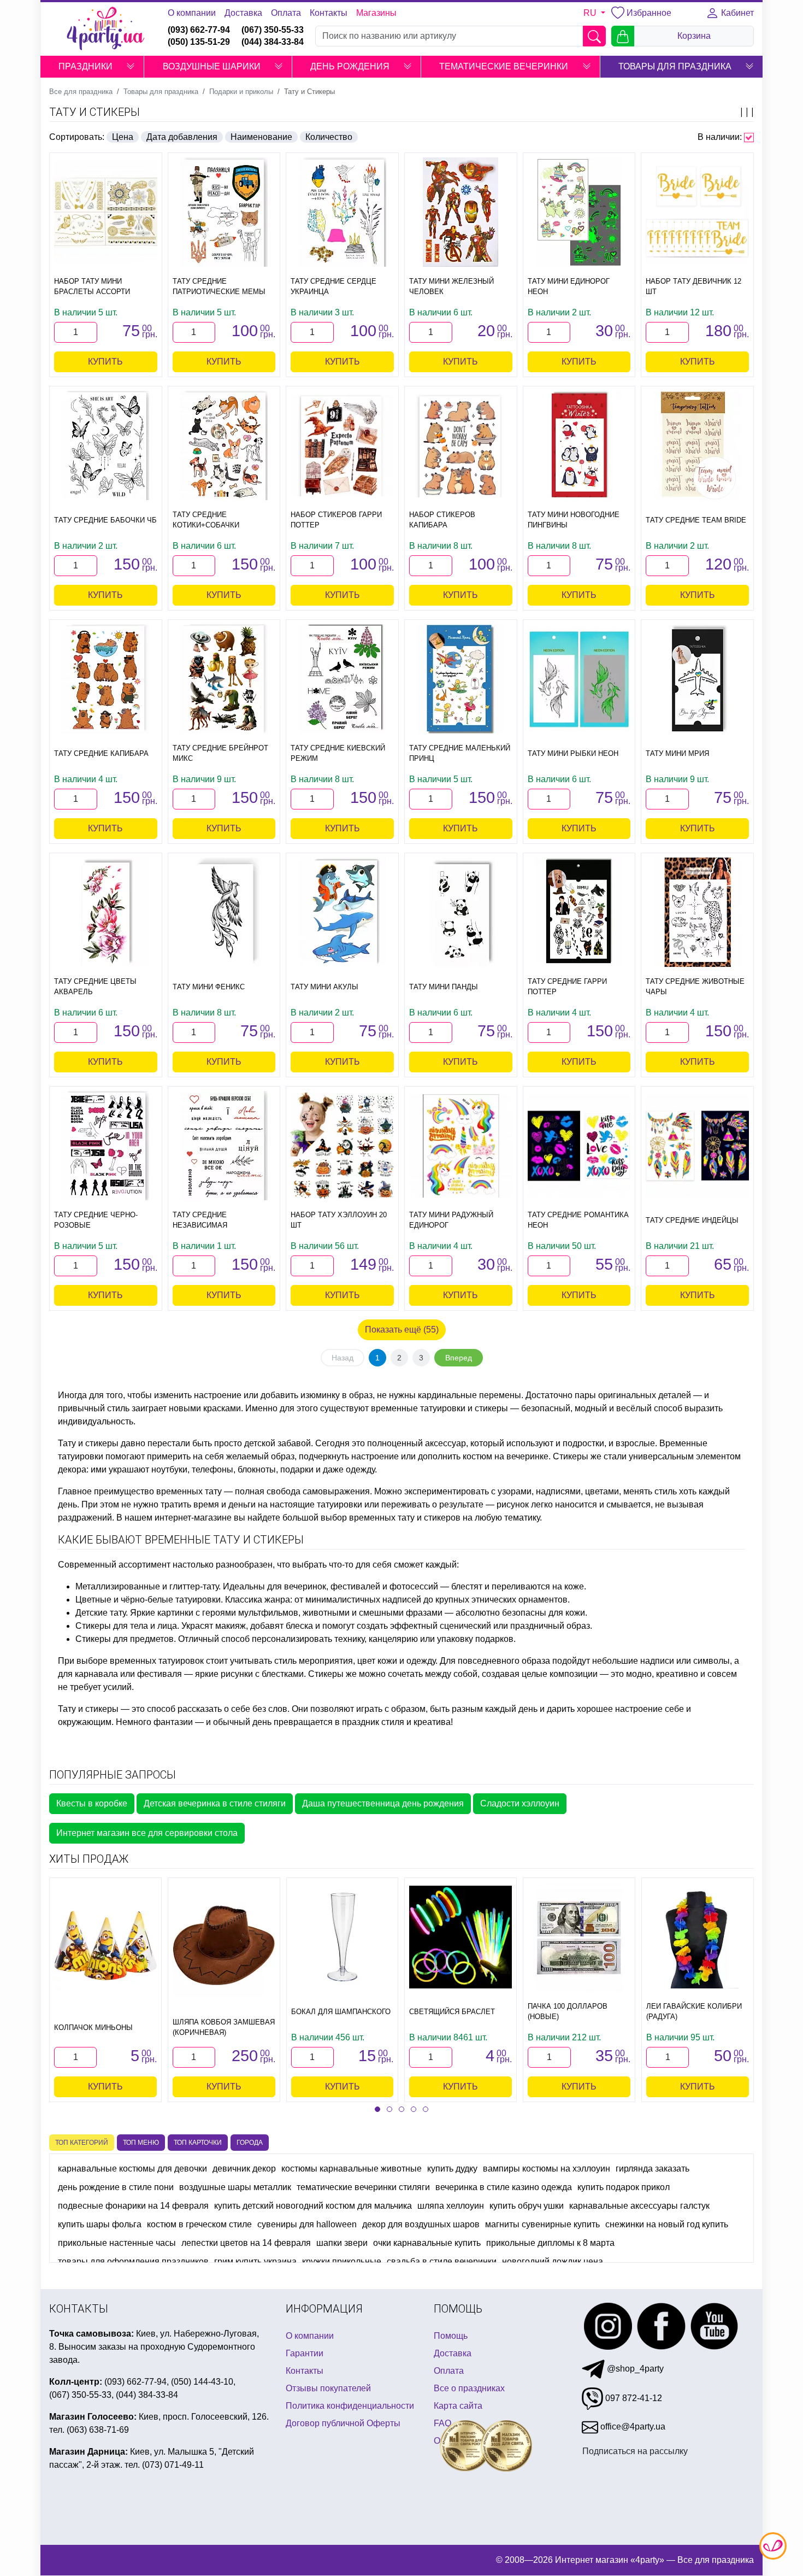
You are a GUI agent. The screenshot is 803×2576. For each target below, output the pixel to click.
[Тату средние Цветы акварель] (106, 912)
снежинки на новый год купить (667, 2224)
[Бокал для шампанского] (343, 1937)
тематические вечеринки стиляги (363, 2187)
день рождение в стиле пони (116, 2187)
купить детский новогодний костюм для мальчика (313, 2206)
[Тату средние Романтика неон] (579, 1146)
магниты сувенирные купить (542, 2224)
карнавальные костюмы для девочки (132, 2169)
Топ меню (141, 2143)
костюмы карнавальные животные (352, 2169)
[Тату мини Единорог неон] (579, 212)
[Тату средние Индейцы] (697, 1146)
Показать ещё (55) (402, 1330)
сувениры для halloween (307, 2224)
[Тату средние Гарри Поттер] (579, 912)
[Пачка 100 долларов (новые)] (579, 1937)
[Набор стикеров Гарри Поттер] (342, 445)
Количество (329, 137)
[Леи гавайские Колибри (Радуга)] (698, 1937)
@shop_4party (634, 2369)
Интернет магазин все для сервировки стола (147, 1833)
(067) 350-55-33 (273, 30)
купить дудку (452, 2169)
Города (250, 2143)
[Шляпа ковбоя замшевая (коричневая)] (224, 1945)
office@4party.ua (632, 2427)
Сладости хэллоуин (520, 1803)
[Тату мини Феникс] (224, 912)
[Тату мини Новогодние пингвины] (579, 445)
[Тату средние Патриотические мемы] (224, 212)
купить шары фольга (100, 2224)
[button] (131, 67)
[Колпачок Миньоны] (105, 1945)
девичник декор (244, 2169)
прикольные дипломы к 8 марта (550, 2243)
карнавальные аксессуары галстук (639, 2206)
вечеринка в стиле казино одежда (504, 2187)
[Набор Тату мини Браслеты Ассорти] (106, 212)
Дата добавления (182, 137)
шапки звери (342, 2243)
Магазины (376, 13)
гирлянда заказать (653, 2169)
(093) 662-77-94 (199, 30)
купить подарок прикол (624, 2187)
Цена (123, 137)
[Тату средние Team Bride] (697, 445)
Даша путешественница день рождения (383, 1803)
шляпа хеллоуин (451, 2206)
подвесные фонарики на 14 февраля (133, 2206)
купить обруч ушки (527, 2206)
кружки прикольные (342, 2261)
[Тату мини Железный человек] (461, 212)
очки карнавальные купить (427, 2243)
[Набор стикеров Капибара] (461, 446)
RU (591, 13)
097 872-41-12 (633, 2398)
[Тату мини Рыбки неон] (579, 679)
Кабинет (736, 13)
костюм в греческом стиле (199, 2224)
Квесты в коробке (92, 1803)
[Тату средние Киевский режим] (342, 679)
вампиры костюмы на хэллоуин (547, 2169)
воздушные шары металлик (235, 2187)
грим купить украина (255, 2261)
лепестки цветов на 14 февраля (246, 2243)
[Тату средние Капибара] (106, 679)
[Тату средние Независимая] (224, 1146)
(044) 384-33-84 (273, 42)
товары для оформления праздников (133, 2261)
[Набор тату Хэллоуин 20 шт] (342, 1145)
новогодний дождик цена (553, 2261)
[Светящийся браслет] (460, 1937)
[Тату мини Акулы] (342, 912)
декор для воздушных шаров (421, 2224)
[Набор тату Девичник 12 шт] (697, 212)
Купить (105, 362)
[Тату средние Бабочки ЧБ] (106, 445)
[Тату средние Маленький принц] (461, 679)
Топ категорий (82, 2143)
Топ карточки (198, 2143)
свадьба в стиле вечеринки (442, 2261)
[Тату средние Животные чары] (697, 912)
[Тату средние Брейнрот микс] (224, 679)
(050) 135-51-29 (199, 42)
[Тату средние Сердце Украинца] (342, 212)
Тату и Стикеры (95, 112)
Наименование (261, 137)
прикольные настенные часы (117, 2243)
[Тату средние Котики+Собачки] (224, 445)
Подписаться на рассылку (635, 2451)
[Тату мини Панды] (461, 912)
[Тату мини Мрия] (697, 679)
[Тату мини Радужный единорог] (461, 1146)
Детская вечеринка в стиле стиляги (215, 1803)
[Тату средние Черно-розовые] (106, 1146)
